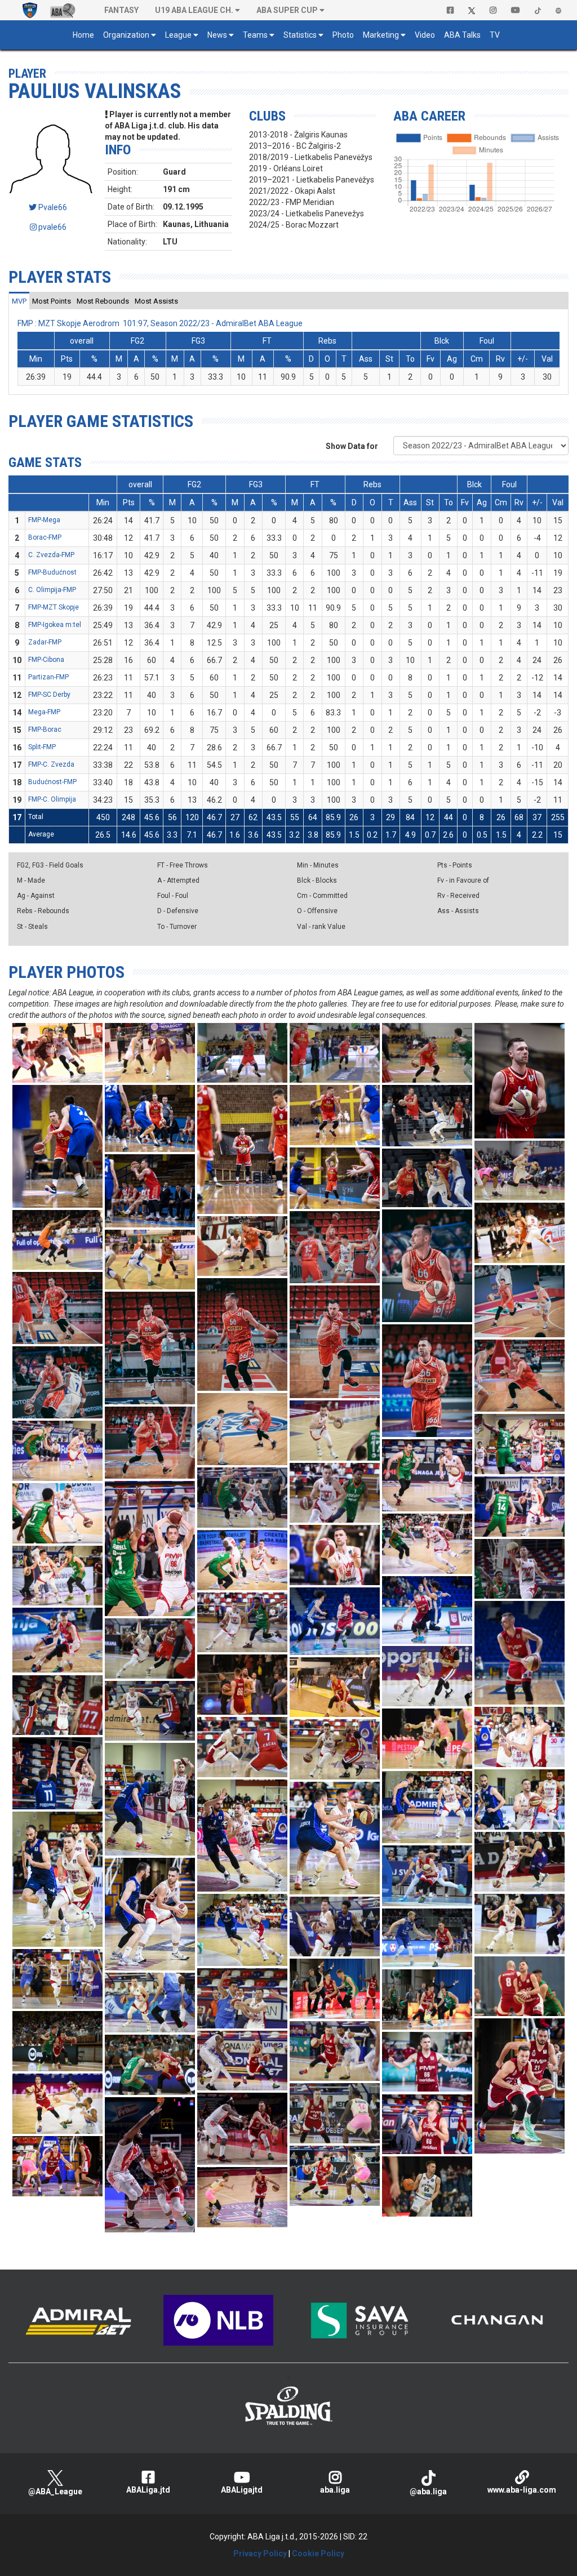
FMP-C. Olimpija (52, 799)
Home (83, 35)
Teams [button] (255, 35)
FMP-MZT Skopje (54, 607)
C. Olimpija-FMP (52, 590)
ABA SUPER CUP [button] (287, 10)
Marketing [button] (381, 35)
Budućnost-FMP (52, 782)
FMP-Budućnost (52, 572)
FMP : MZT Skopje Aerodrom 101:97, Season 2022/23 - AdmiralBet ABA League (160, 323)
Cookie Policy (318, 2553)
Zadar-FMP (45, 642)
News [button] (217, 35)
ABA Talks (462, 35)
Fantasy (121, 10)
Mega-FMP (44, 712)
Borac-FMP (45, 537)
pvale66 (52, 227)
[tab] (19, 301)
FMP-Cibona (46, 660)
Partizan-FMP (48, 677)
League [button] (178, 35)
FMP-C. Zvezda (51, 764)
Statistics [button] (300, 35)
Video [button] (425, 35)
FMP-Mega (44, 520)
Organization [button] (126, 35)
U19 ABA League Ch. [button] (194, 10)
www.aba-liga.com (522, 2490)
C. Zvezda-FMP (51, 555)
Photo (343, 35)
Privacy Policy (260, 2553)
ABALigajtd (242, 2490)
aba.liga (335, 2490)
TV (495, 35)
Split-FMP (42, 747)
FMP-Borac (45, 729)
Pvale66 (52, 207)
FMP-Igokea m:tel (55, 625)
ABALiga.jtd (148, 2490)
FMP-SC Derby (49, 695)
